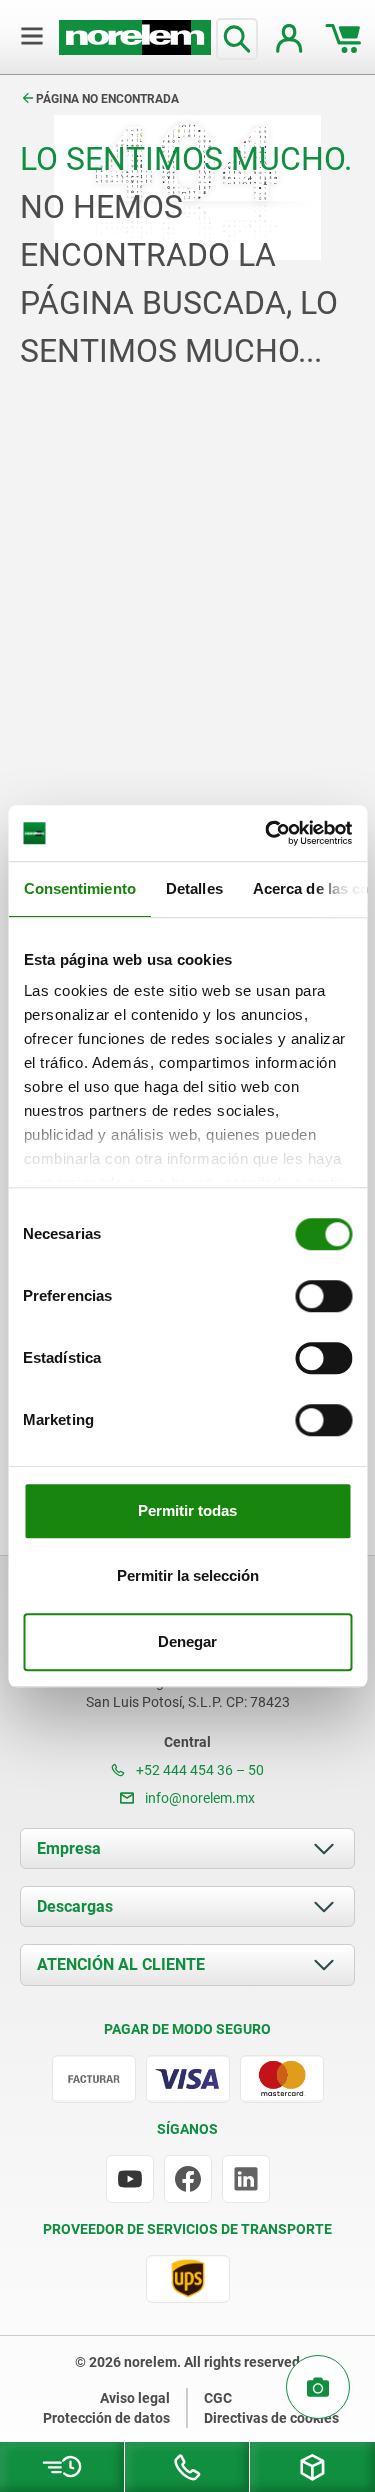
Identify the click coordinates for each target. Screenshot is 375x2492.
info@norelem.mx (198, 1798)
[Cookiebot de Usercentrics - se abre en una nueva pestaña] (267, 833)
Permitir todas (187, 1510)
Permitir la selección (188, 1575)
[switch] (323, 1296)
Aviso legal (135, 2398)
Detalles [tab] (193, 888)
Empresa (69, 1848)
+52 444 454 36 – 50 (198, 1770)
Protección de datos (106, 2418)
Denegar (187, 1641)
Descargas (75, 1906)
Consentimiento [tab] (79, 888)
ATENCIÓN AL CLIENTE (121, 1964)
